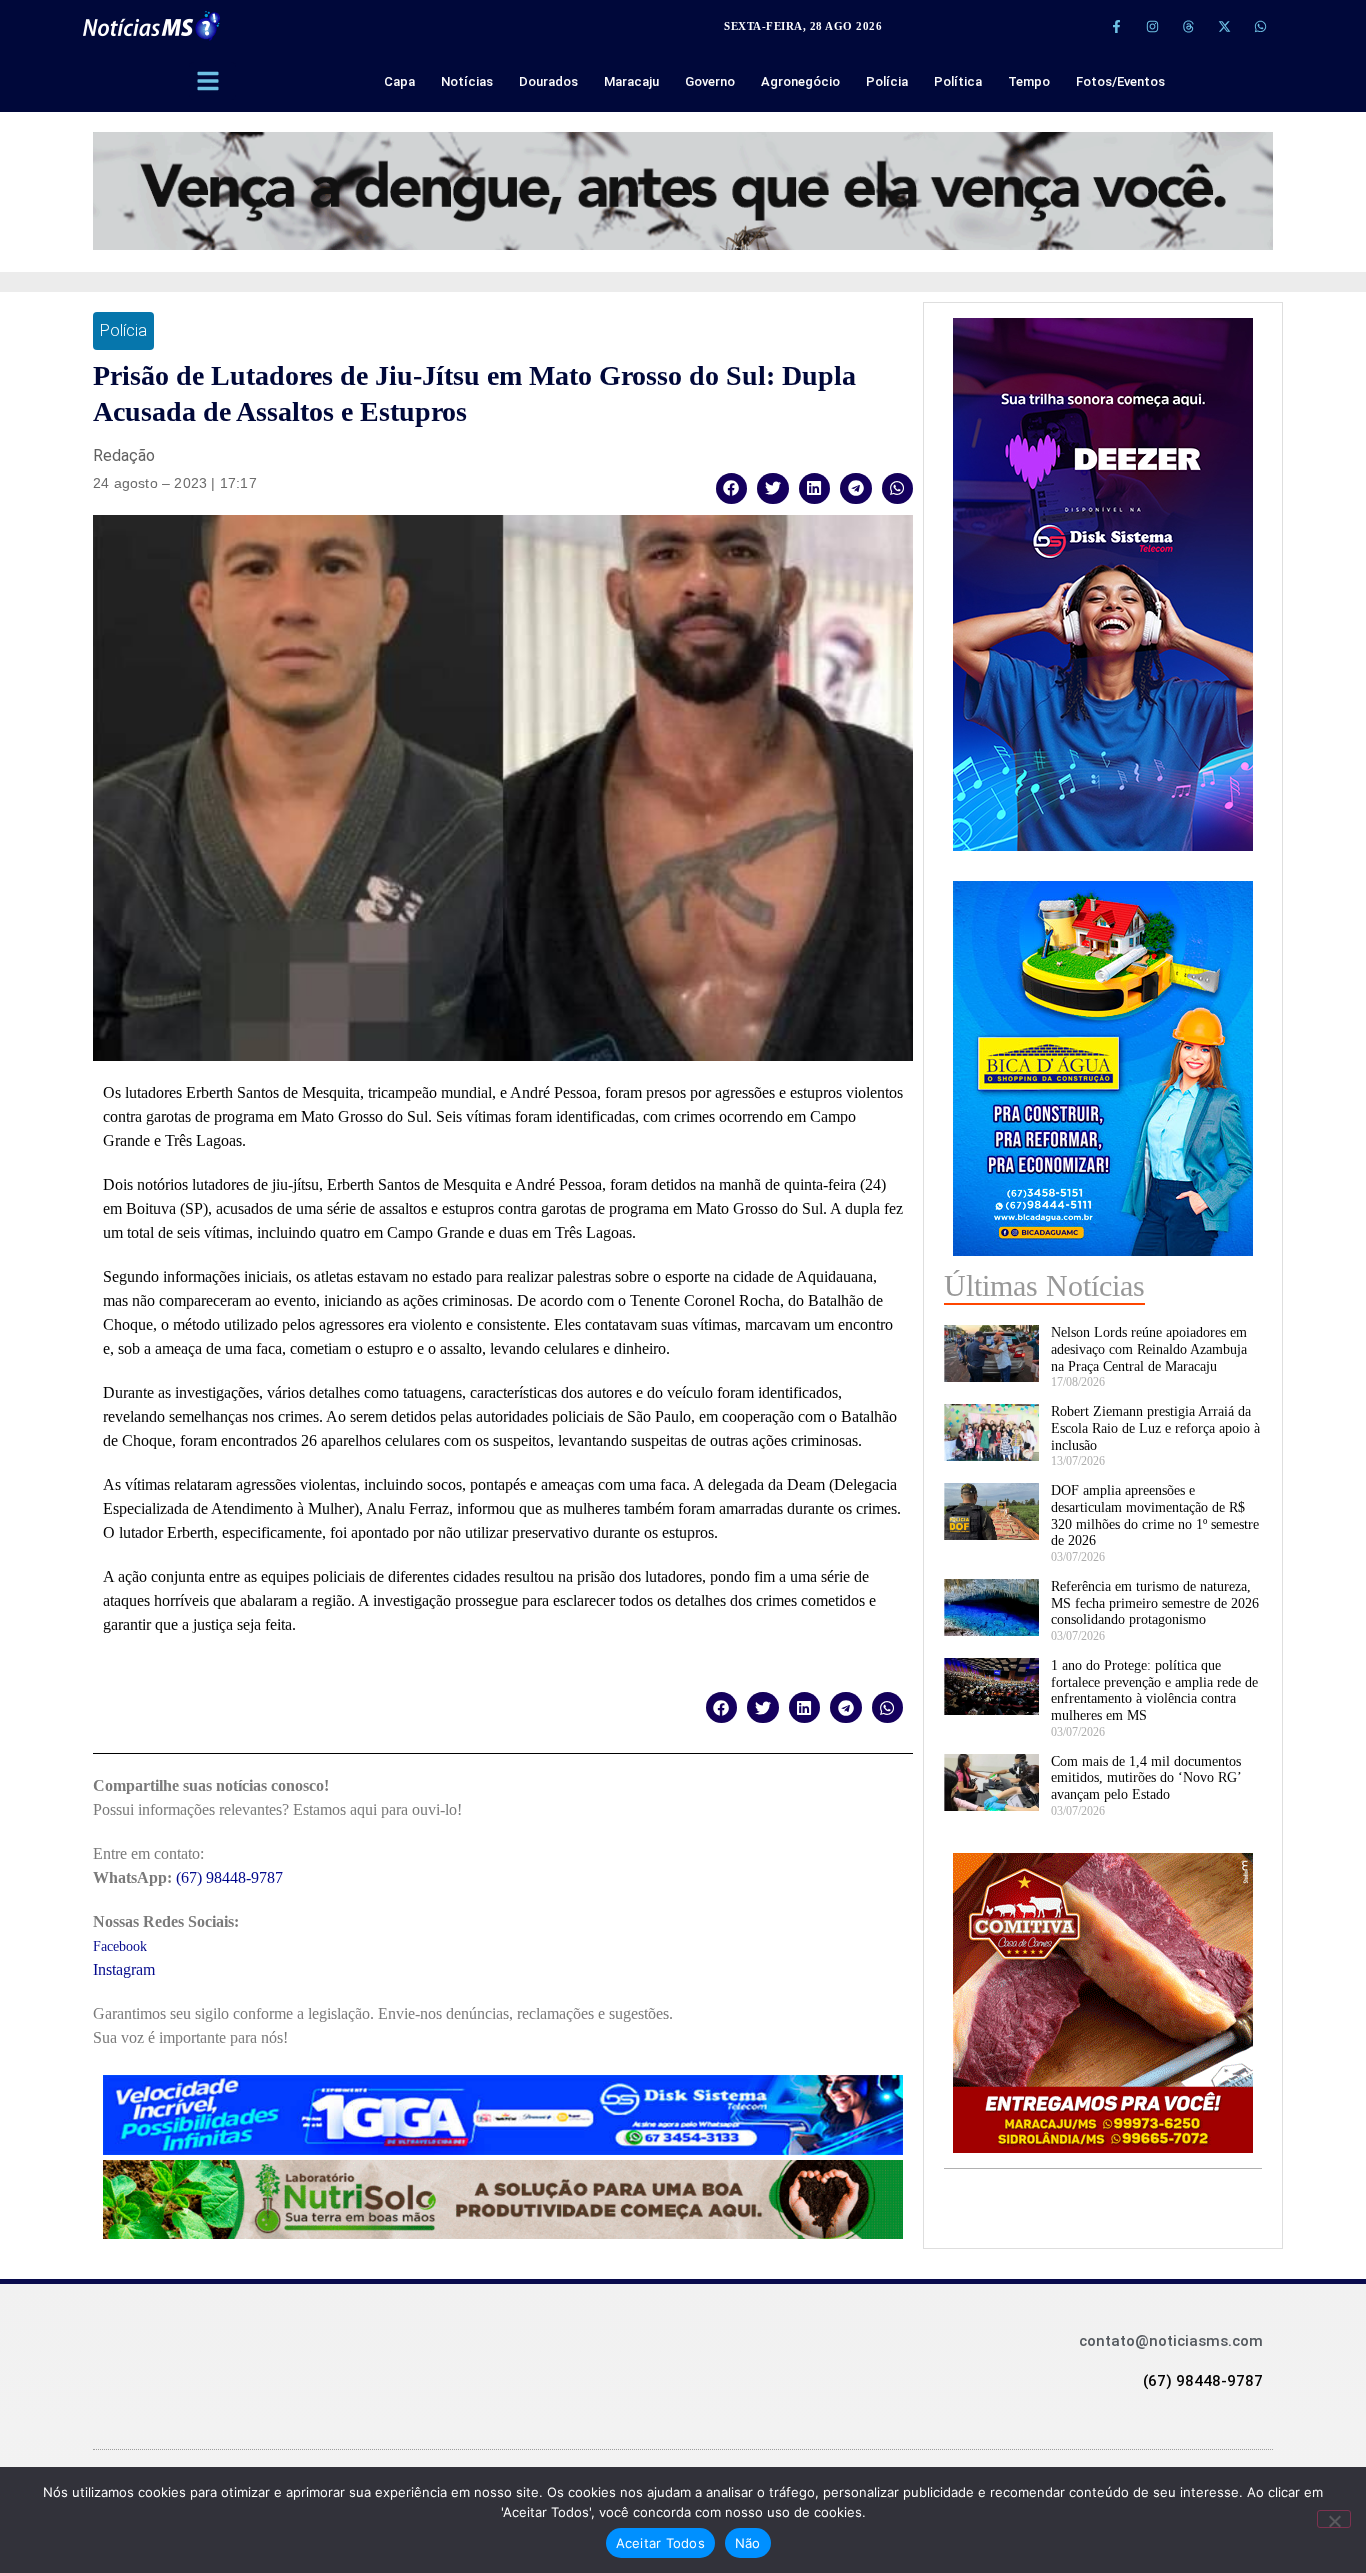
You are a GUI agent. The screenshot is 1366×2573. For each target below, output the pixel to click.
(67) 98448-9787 (229, 1877)
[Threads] (1188, 26)
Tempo (1029, 81)
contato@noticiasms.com (1171, 2341)
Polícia (887, 81)
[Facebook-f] (1116, 26)
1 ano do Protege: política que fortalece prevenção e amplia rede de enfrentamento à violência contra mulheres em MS (1154, 1690)
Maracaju (631, 81)
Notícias (467, 81)
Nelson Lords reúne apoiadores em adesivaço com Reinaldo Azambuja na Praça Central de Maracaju (1149, 1349)
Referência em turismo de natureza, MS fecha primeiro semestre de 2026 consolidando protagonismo (1155, 1603)
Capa (399, 81)
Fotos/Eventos (1120, 81)
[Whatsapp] (1260, 26)
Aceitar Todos (660, 2543)
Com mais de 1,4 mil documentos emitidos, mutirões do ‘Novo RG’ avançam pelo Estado (1146, 1778)
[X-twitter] (1224, 26)
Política (958, 81)
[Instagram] (1152, 26)
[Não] (1334, 2519)
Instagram (124, 1969)
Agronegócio (800, 81)
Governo (710, 81)
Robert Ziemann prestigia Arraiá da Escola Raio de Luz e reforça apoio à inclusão (1155, 1428)
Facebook (120, 1946)
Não (748, 2543)
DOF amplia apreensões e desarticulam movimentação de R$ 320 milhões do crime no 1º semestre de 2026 (1155, 1515)
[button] (732, 488)
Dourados (548, 81)
